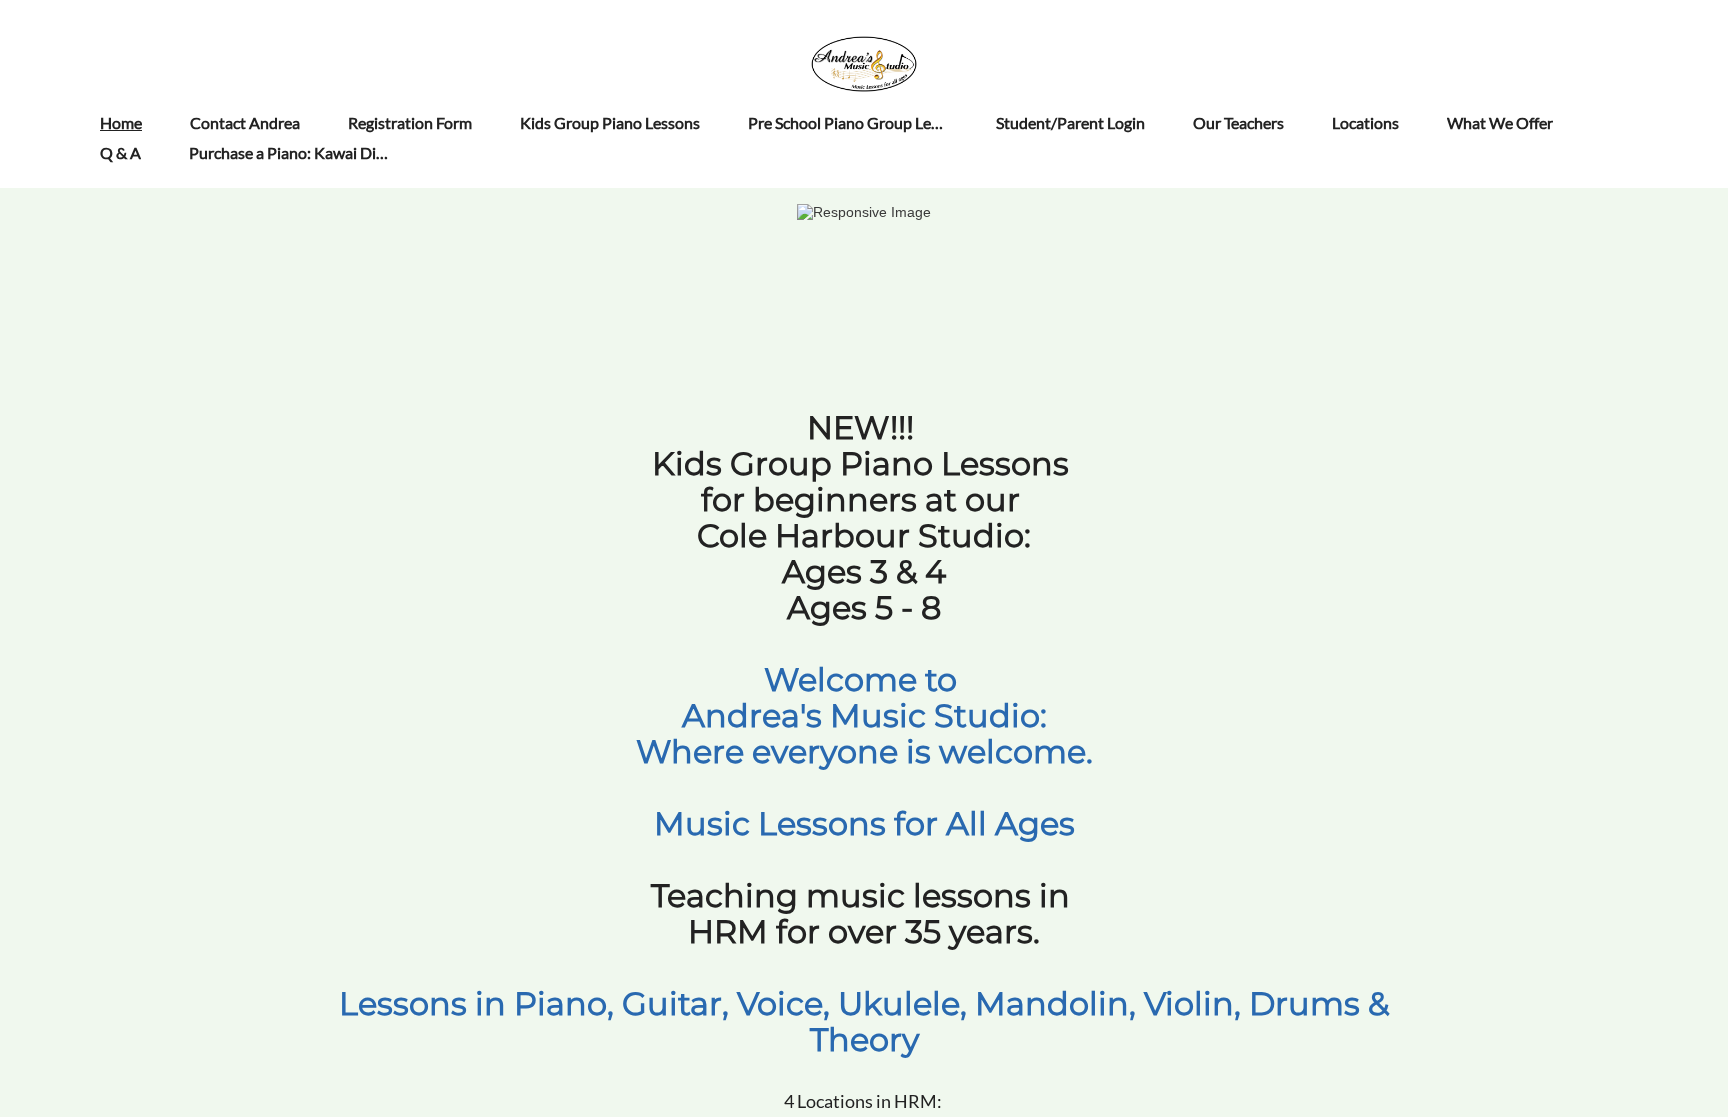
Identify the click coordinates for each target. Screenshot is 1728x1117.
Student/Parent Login (1070, 122)
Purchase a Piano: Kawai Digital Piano (319, 152)
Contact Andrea (245, 122)
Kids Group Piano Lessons (610, 122)
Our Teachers (1238, 122)
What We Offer (1500, 122)
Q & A (120, 152)
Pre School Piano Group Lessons (859, 122)
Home (121, 122)
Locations (1365, 122)
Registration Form (410, 122)
